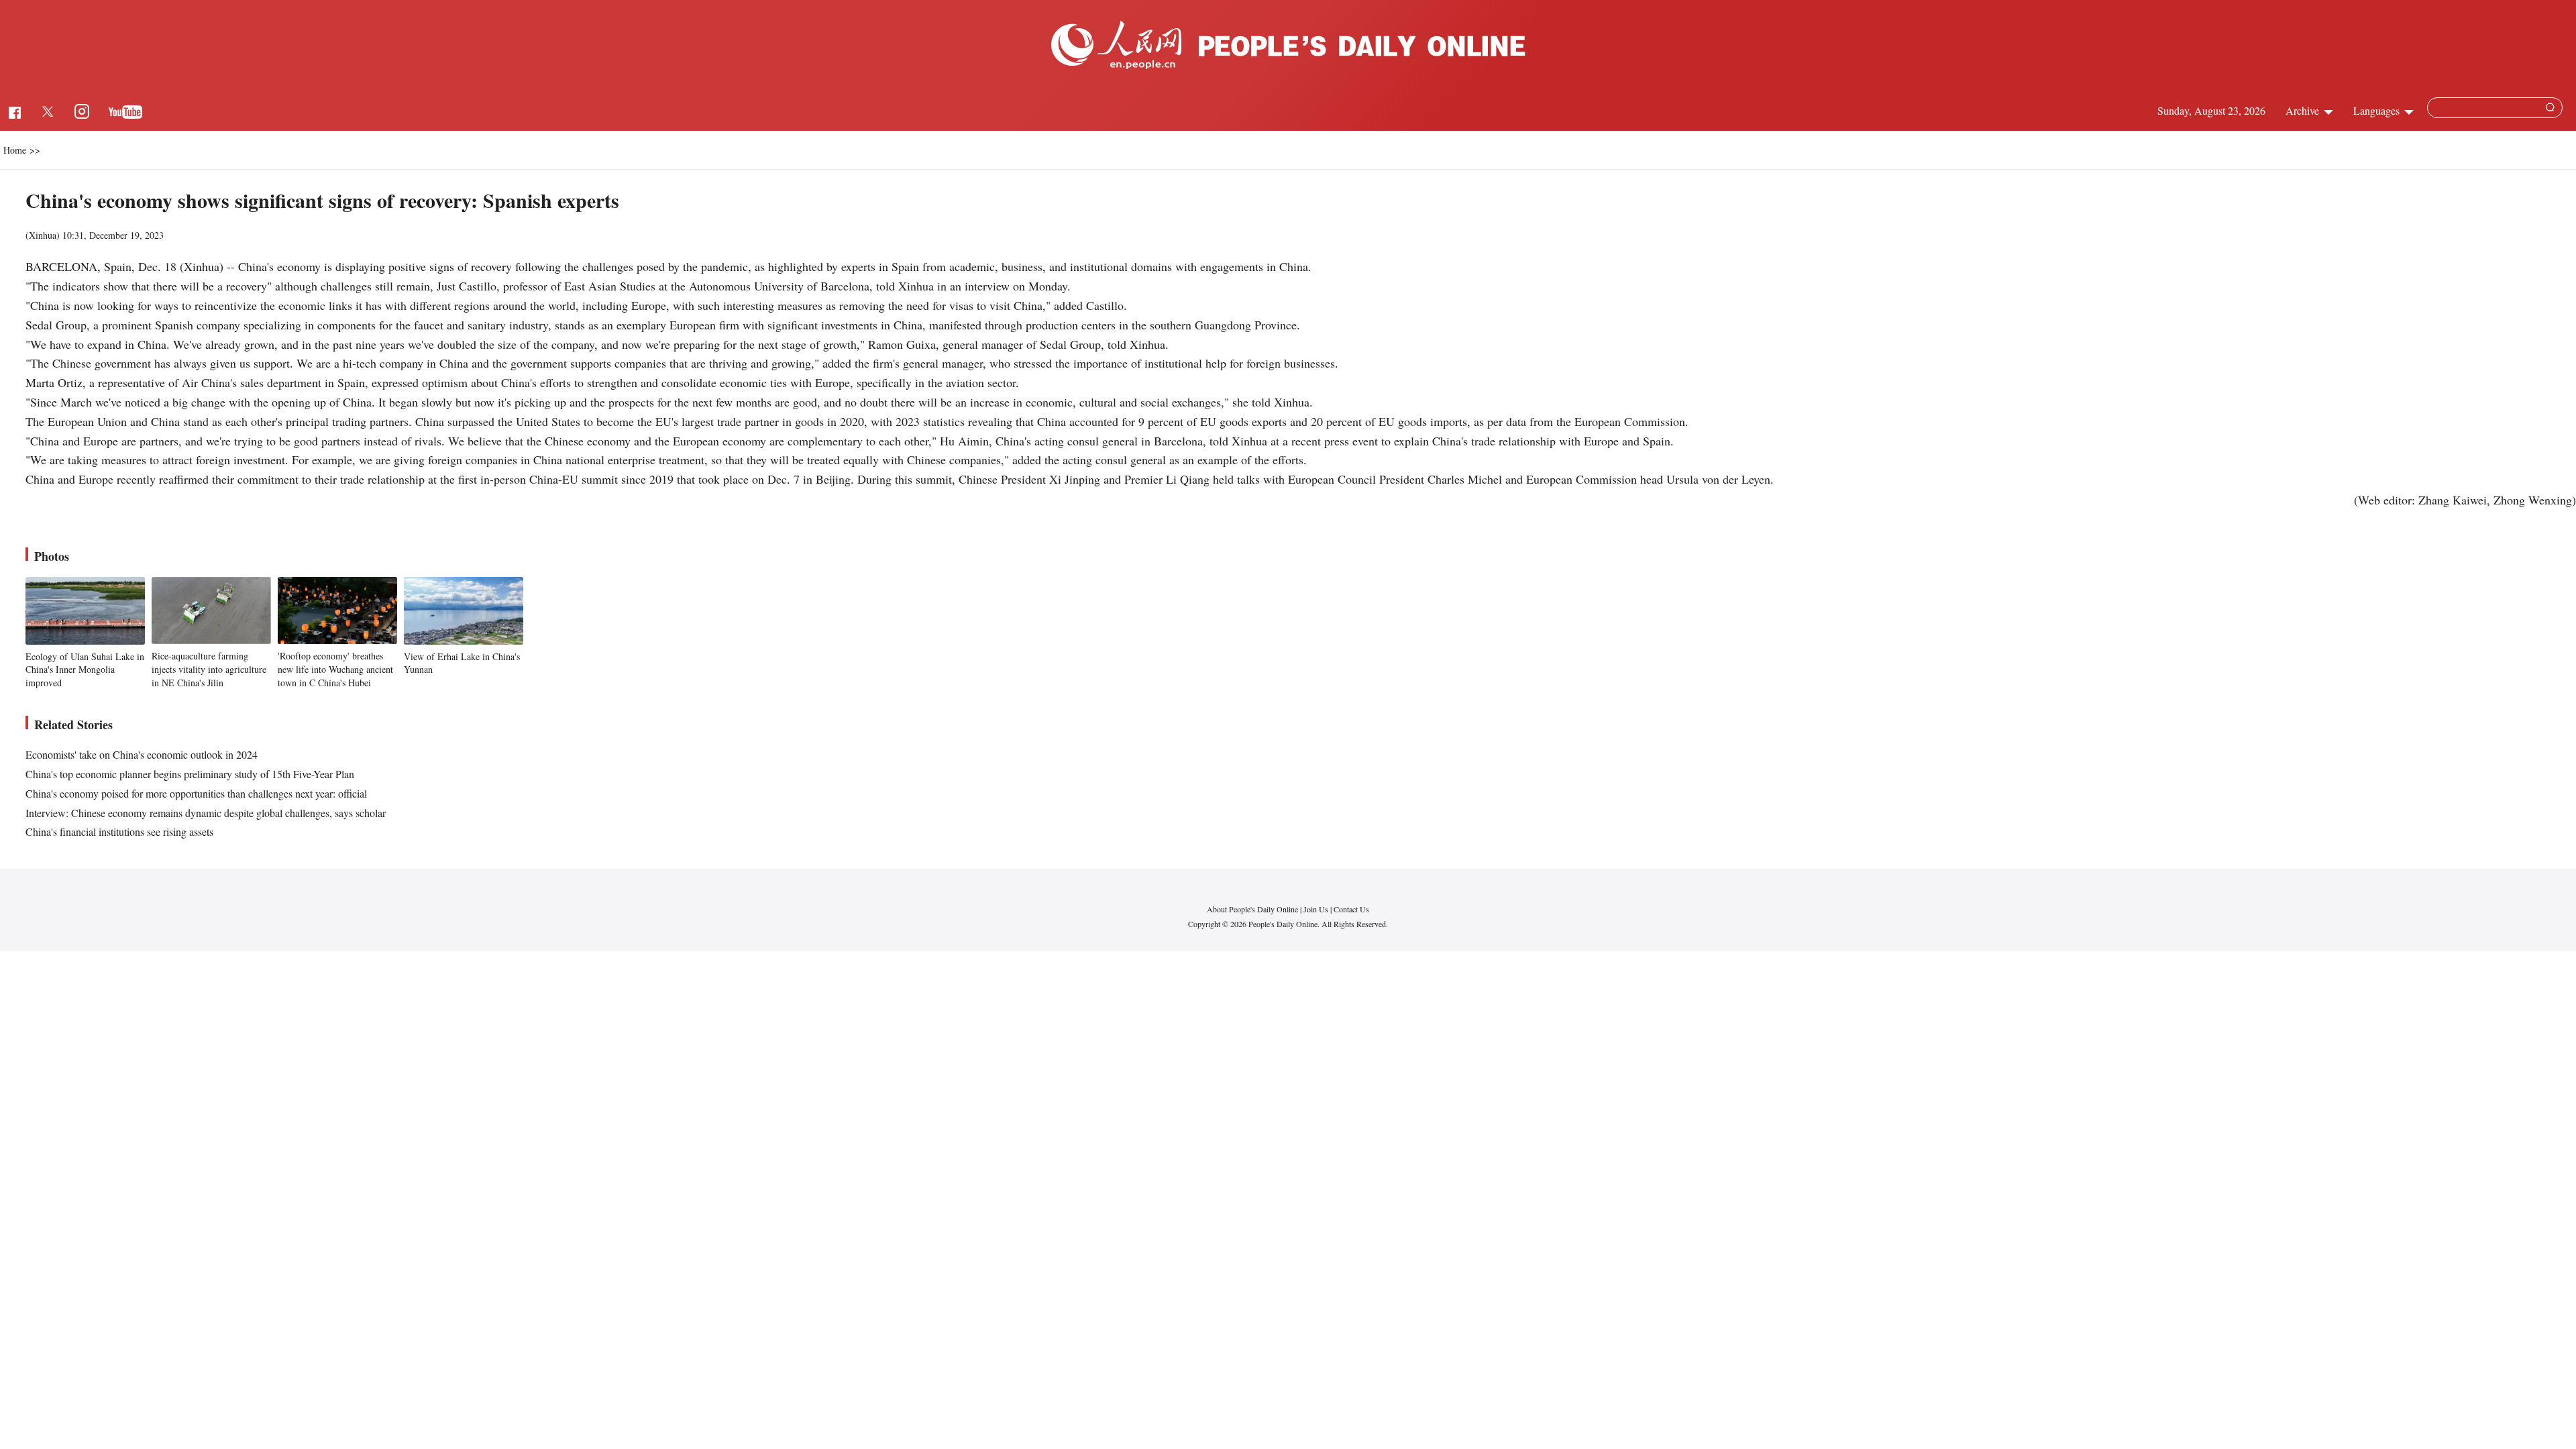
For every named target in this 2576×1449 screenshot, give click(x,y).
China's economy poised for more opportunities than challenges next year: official (196, 793)
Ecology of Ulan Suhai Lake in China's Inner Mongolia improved (85, 669)
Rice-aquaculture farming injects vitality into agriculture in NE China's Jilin (209, 669)
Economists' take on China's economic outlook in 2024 (142, 754)
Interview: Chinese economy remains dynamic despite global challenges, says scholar (206, 813)
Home (15, 150)
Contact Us (1351, 909)
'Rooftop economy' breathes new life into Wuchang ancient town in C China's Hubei (335, 669)
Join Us (1317, 909)
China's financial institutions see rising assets (119, 831)
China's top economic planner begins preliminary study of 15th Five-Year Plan (190, 774)
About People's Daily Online (1252, 909)
